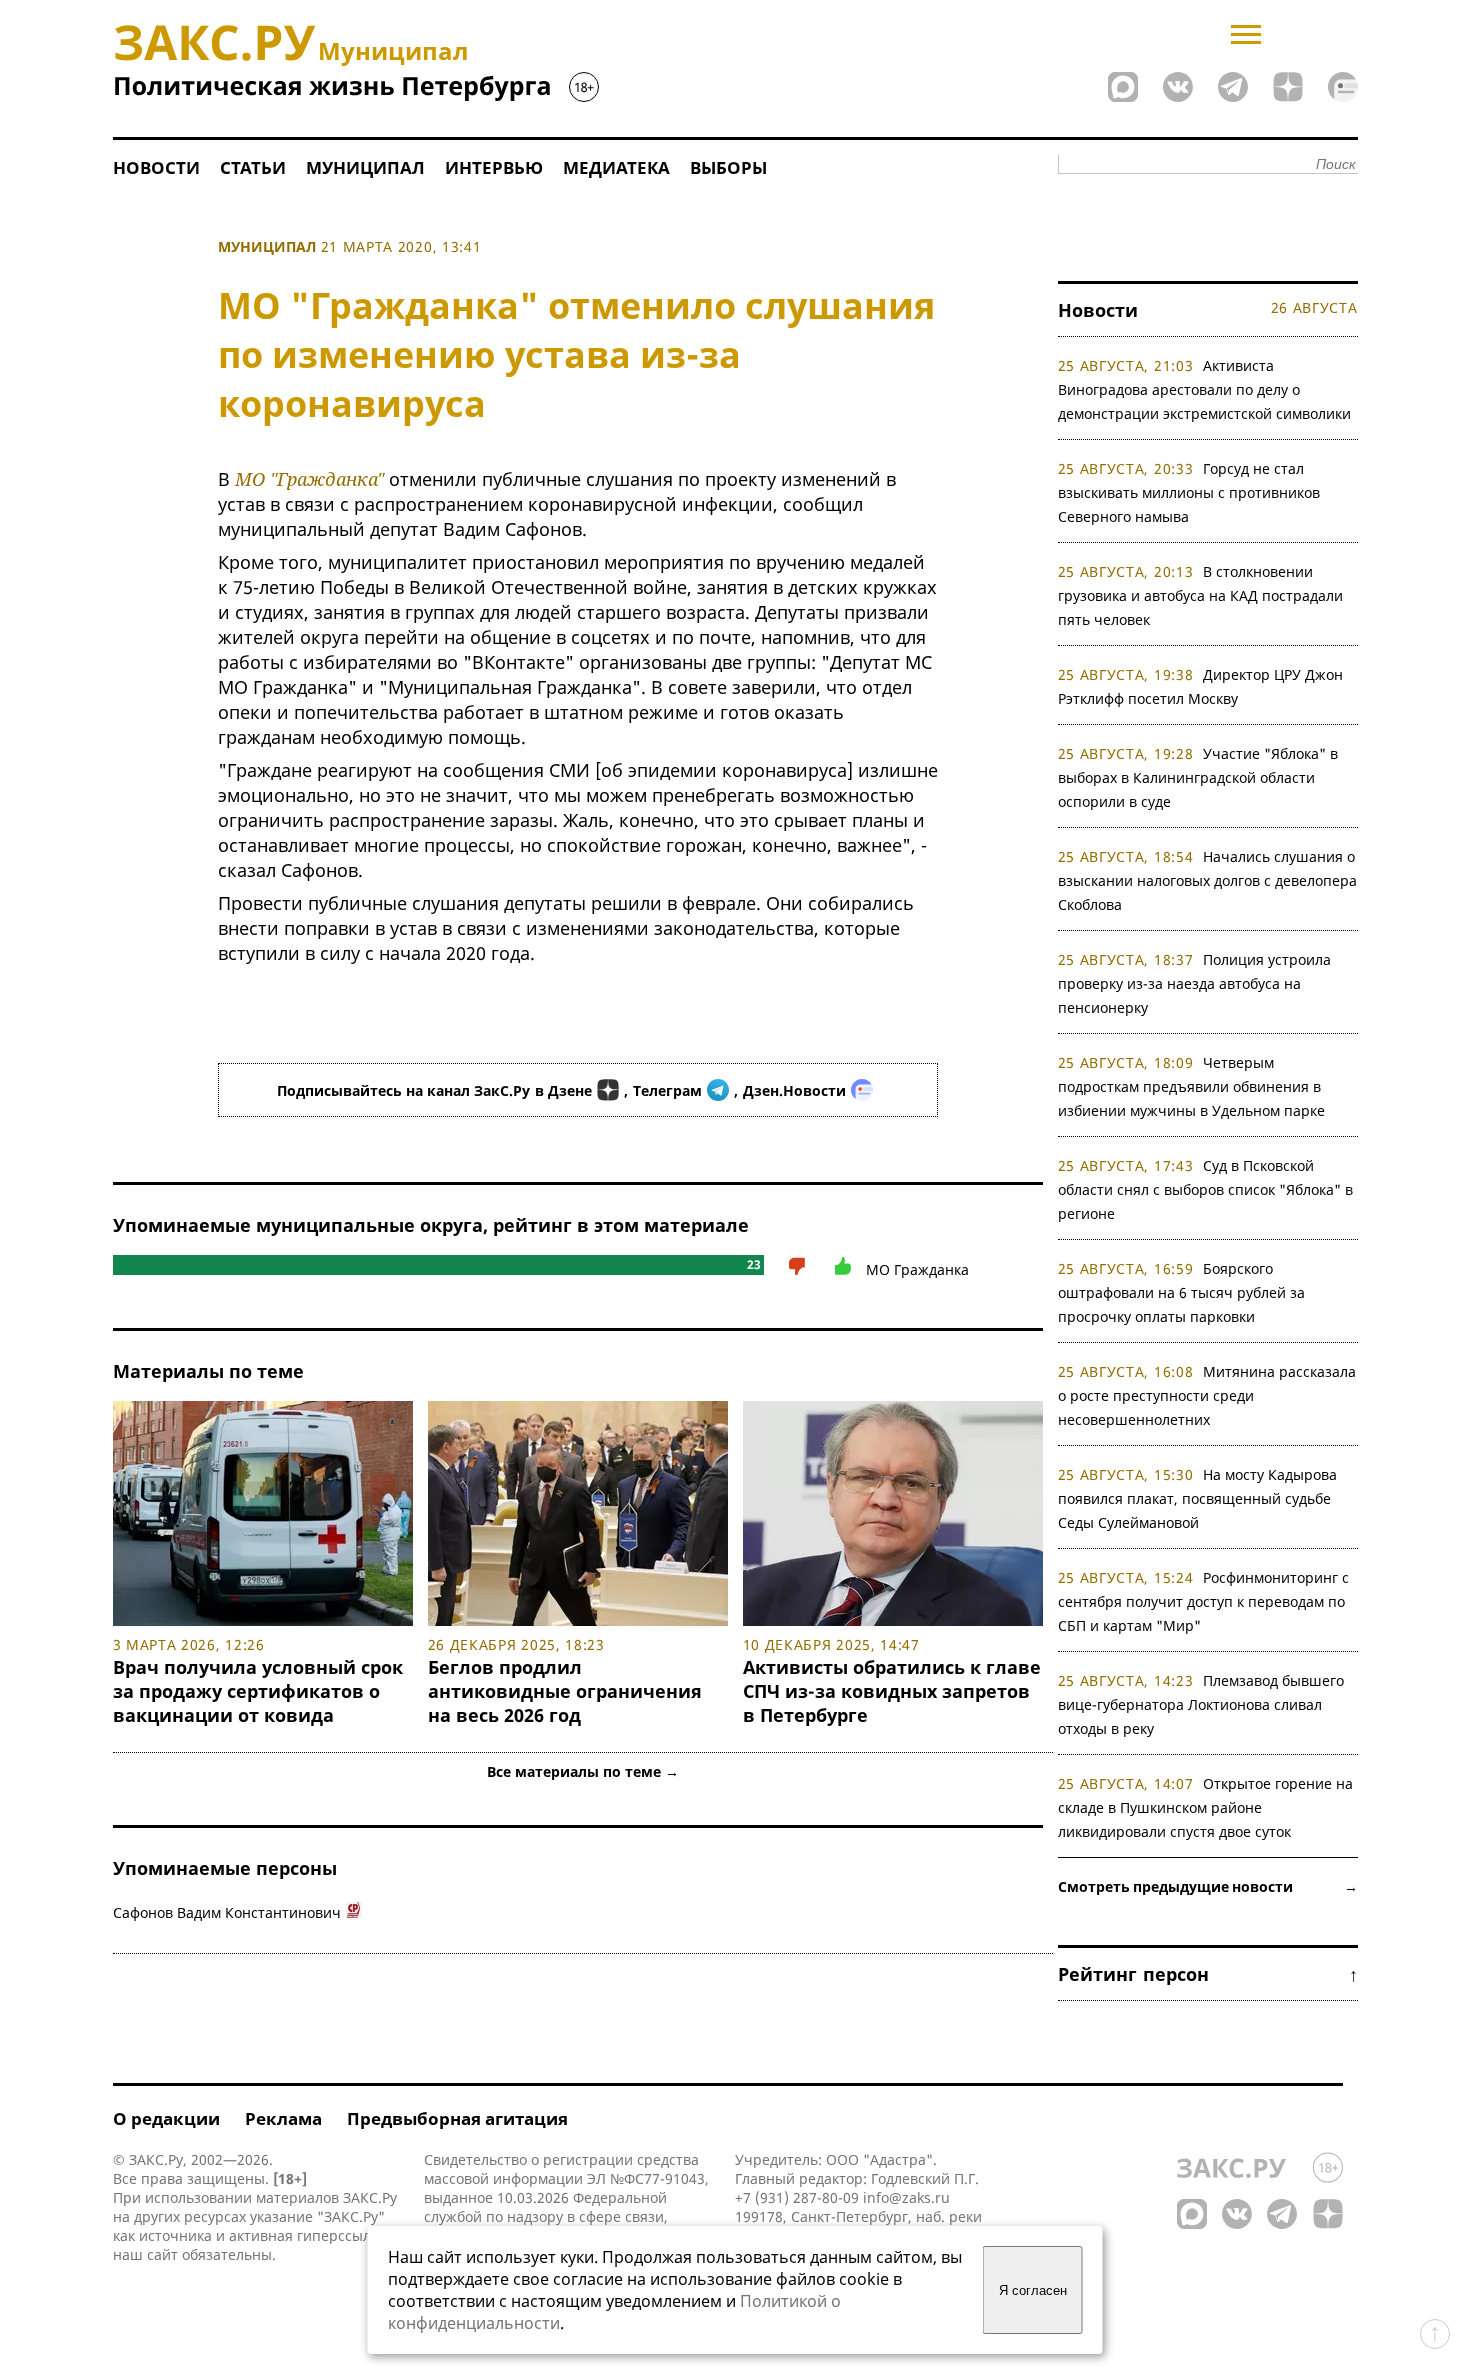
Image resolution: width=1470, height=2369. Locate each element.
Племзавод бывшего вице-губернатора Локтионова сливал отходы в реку (1201, 1704)
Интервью (494, 167)
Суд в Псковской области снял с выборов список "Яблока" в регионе (1205, 1189)
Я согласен (1033, 2290)
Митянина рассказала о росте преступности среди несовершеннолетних (1207, 1395)
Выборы (728, 167)
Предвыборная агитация (457, 2118)
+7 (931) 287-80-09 (797, 2197)
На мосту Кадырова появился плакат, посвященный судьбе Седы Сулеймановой (1198, 1498)
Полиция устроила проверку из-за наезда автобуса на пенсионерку (1195, 983)
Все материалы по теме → (583, 1771)
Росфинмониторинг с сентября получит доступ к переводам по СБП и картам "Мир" (1204, 1601)
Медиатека (616, 167)
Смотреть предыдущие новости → (1208, 1886)
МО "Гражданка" (309, 479)
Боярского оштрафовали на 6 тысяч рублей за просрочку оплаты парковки (1181, 1292)
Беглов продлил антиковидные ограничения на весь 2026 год (565, 1691)
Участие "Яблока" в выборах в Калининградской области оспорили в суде (1198, 777)
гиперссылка (341, 2235)
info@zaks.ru (906, 2197)
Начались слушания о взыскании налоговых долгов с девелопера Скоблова (1207, 880)
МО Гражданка (917, 1269)
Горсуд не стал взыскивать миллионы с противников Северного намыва (1189, 492)
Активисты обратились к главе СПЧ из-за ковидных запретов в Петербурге (892, 1691)
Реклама (283, 2118)
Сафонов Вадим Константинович (227, 1912)
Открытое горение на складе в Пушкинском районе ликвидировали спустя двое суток (1206, 1807)
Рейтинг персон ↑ (1208, 1974)
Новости (156, 167)
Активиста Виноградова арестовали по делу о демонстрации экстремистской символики (1204, 389)
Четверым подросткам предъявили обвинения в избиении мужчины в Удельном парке (1191, 1086)
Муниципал (365, 167)
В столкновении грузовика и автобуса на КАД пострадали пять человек (1200, 595)
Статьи (253, 167)
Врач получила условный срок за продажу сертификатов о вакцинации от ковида (258, 1691)
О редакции (166, 2118)
